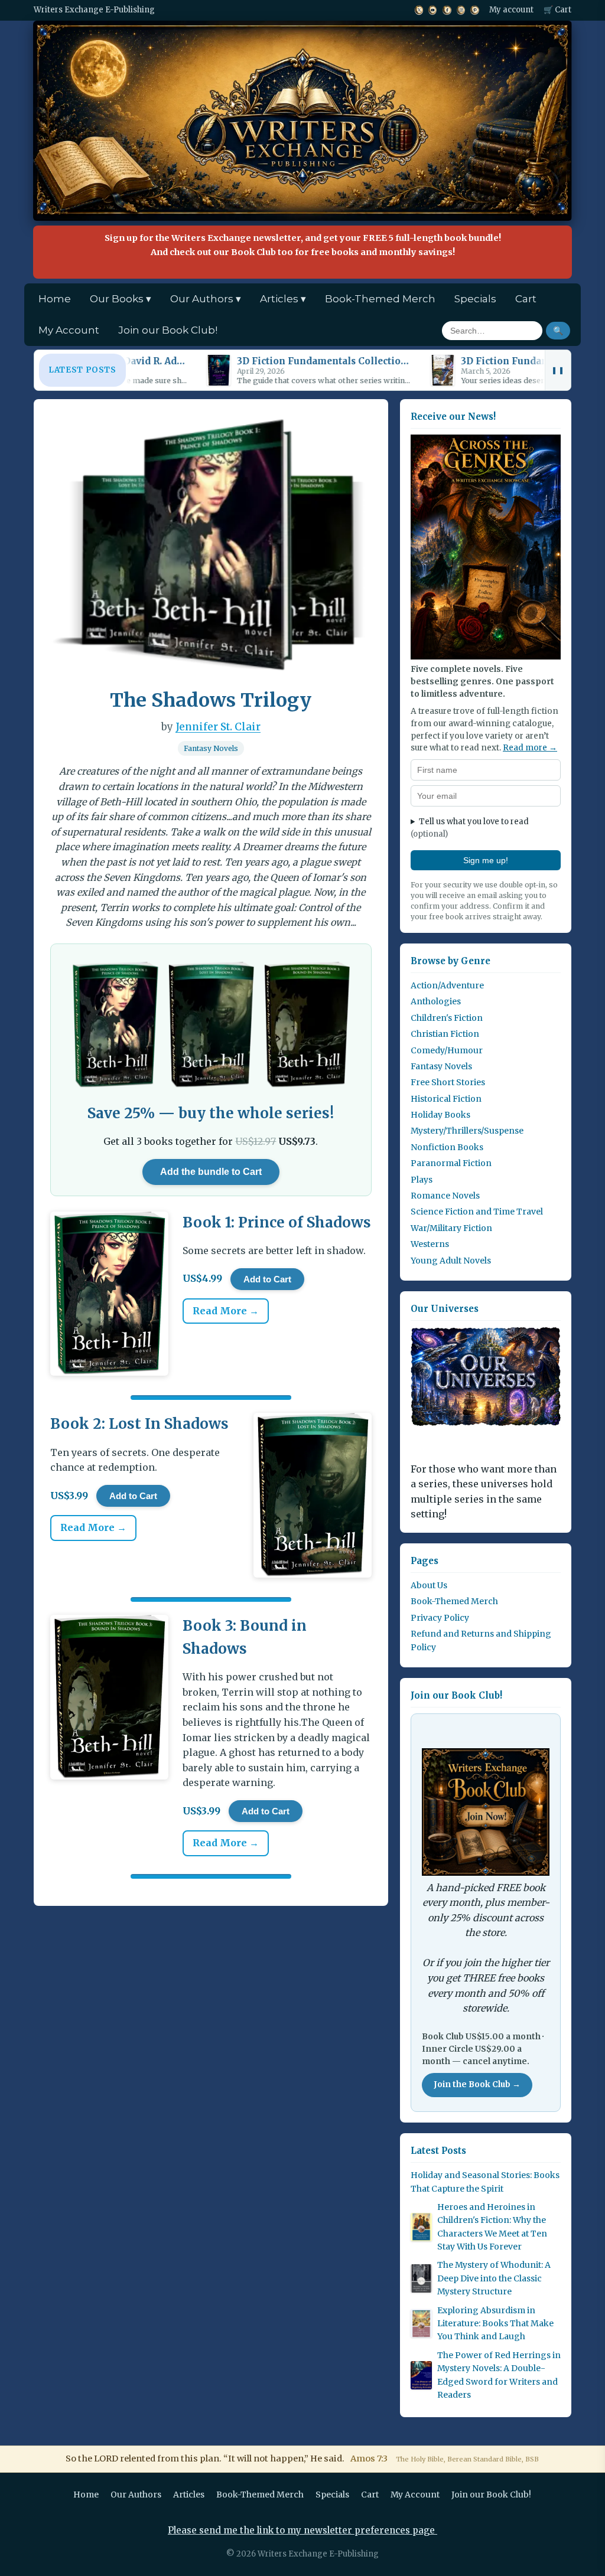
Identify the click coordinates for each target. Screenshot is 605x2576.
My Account (69, 330)
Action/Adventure (447, 985)
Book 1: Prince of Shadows (277, 1222)
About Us (429, 1585)
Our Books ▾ (121, 299)
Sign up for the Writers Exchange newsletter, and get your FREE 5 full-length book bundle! (303, 245)
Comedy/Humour (447, 1050)
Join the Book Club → (477, 2084)
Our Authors (136, 2495)
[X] (419, 10)
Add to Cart (267, 1279)
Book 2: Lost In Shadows (139, 1424)
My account (511, 10)
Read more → (530, 748)
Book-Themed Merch (380, 299)
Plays (422, 1180)
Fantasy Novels (211, 748)
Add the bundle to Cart (211, 1172)
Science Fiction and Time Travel (477, 1212)
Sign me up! (486, 860)
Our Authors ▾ (206, 299)
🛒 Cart (557, 10)
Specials (475, 299)
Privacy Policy (440, 1618)
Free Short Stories (448, 1082)
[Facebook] (446, 10)
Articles (189, 2495)
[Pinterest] (475, 10)
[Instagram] (461, 10)
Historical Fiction (446, 1099)
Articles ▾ (283, 299)
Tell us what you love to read (470, 828)
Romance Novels (445, 1196)
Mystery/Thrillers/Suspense (467, 1131)
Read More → (226, 1311)
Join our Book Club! (168, 330)
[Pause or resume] (558, 370)
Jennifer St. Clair (218, 727)
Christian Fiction (445, 1034)
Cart (526, 299)
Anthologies (436, 1001)
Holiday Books (440, 1115)
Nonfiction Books (447, 1147)
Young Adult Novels (451, 1261)
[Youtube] (432, 10)
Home (55, 299)
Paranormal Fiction (451, 1163)
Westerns (430, 1244)
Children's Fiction (447, 1018)
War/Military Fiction (451, 1228)
